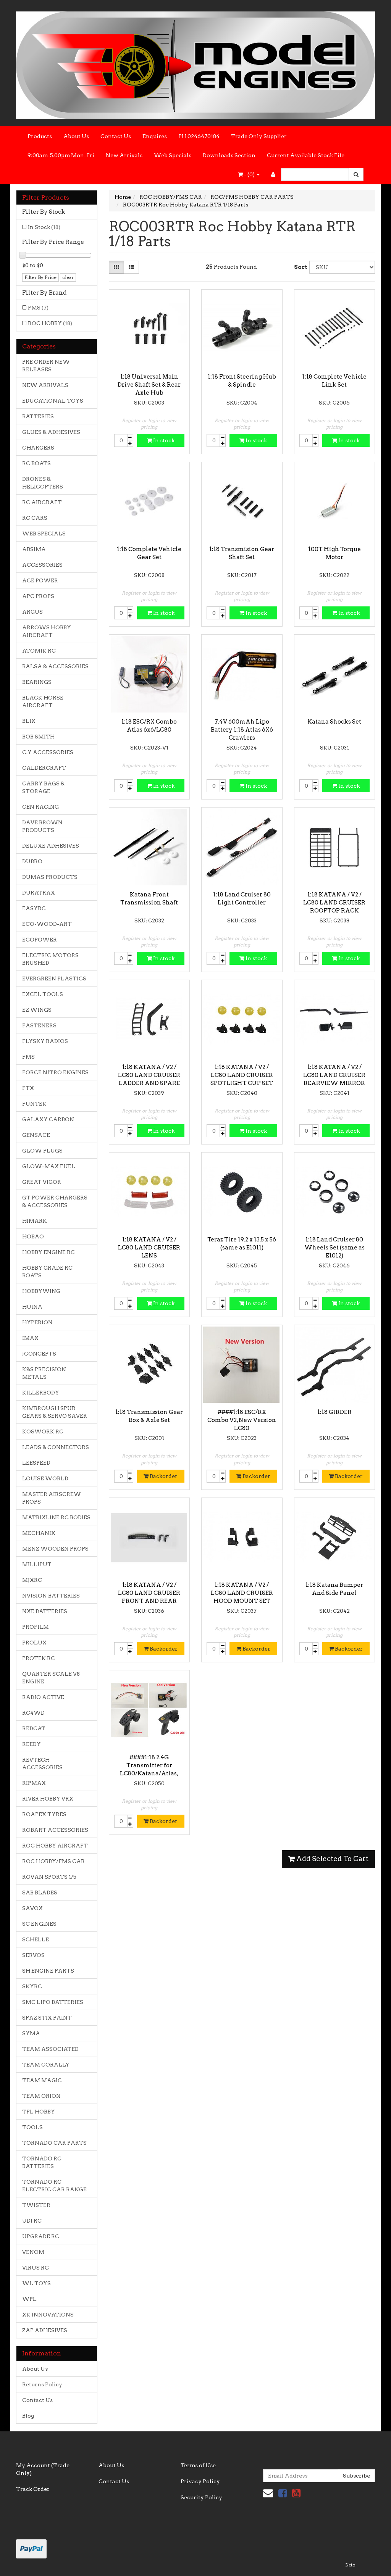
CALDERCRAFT (44, 768)
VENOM (33, 2252)
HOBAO (33, 1236)
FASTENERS (39, 1025)
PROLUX (34, 1643)
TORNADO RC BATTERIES (42, 2162)
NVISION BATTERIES (51, 1596)
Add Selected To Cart (332, 1859)
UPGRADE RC (41, 2236)
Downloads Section (229, 155)
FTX (28, 1088)
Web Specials (173, 155)
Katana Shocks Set (334, 722)
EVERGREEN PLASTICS (54, 978)
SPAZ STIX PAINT (47, 2018)
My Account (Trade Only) (43, 2469)
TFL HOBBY (39, 2112)
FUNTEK (34, 1104)
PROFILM (36, 1627)
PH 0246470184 (199, 136)
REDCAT (34, 1728)
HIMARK (35, 1221)
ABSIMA (34, 549)
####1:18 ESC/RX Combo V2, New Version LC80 (242, 1420)
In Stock (44, 227)
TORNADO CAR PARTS (54, 2143)
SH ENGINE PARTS (48, 1971)
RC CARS (35, 518)
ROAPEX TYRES (44, 1814)
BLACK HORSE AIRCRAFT (43, 701)
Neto (350, 2565)
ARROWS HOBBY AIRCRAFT (47, 631)
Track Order (33, 2489)
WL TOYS (36, 2283)
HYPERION (37, 1322)
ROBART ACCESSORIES (55, 1830)
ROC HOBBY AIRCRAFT (55, 1846)
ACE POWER (40, 580)
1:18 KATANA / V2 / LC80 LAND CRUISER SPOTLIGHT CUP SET (242, 1075)
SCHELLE (36, 1939)
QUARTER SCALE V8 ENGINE (51, 1678)
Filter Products (46, 198)
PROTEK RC (39, 1658)
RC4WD (33, 1713)
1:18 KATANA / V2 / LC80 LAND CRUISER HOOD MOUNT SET (242, 1593)
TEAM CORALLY (46, 2065)
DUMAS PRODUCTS (50, 877)
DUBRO (32, 861)
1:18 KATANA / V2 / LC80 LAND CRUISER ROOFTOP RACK (334, 903)
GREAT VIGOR (42, 1182)
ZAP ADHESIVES (45, 2330)
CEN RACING (40, 807)
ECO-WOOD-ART (47, 924)
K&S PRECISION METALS (44, 1373)
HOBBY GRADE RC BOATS (47, 1272)
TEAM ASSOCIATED (50, 2049)
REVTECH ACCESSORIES (42, 1764)
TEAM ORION (41, 2096)
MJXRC (32, 1580)
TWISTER (36, 2205)
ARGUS (32, 612)
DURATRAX (39, 893)
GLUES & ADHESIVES (51, 432)
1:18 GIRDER (334, 1412)
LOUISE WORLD (45, 1478)
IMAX (30, 1338)
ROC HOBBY (50, 323)
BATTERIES (38, 416)
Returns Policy (42, 2384)
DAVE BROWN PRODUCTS (42, 826)
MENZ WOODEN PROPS (55, 1549)
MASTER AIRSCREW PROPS (52, 1498)
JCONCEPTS (39, 1354)
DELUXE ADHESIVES (51, 846)
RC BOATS (36, 463)
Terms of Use (198, 2465)
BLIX (29, 721)
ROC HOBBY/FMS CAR (53, 1861)
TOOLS (32, 2127)
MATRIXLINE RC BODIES (56, 1517)
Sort (299, 267)
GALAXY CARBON (48, 1119)
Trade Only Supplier (259, 136)
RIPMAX (34, 1783)
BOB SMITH (38, 737)
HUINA (32, 1307)
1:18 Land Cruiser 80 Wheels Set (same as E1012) (334, 1248)
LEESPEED (36, 1463)
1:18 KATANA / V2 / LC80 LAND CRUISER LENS (149, 1248)
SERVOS (33, 1955)
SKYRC (32, 1986)
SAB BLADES (40, 1893)
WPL (29, 2299)
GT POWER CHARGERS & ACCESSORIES (55, 1201)
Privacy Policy (200, 2481)
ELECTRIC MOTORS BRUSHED (50, 959)
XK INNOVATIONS (48, 2315)
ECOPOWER (40, 940)
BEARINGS (37, 682)
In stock (163, 440)
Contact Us (116, 136)
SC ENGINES (39, 1924)
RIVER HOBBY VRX (48, 1799)
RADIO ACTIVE (43, 1697)
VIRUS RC (36, 2268)
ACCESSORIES (42, 565)
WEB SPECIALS (44, 534)
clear (68, 277)
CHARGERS (38, 448)
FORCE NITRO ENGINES (55, 1072)
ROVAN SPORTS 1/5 (49, 1877)
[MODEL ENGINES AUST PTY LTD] (195, 63)
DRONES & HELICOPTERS (43, 483)
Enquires (155, 136)
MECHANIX (39, 1533)
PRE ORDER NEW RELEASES (46, 366)
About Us (76, 136)
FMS (38, 308)
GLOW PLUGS (42, 1151)
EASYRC (34, 908)
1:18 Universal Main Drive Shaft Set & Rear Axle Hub (149, 385)
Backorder (163, 1476)
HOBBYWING (41, 1291)
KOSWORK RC (43, 1431)
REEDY (32, 1744)
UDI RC (32, 2221)
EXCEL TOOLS (43, 994)
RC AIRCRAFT (42, 502)
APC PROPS (38, 596)
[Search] (356, 174)
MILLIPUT (37, 1564)
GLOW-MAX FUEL (49, 1166)
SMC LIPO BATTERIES (53, 2002)
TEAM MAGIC (42, 2080)
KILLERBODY (41, 1393)
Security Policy (201, 2497)
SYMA (31, 2033)
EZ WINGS (37, 1010)
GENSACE (36, 1135)
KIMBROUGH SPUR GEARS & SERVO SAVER (55, 1412)
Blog (28, 2416)
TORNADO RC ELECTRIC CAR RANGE (54, 2186)
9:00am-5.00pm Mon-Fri (61, 155)
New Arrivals (124, 155)
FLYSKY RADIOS (45, 1041)
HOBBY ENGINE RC (48, 1252)
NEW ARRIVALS (45, 385)
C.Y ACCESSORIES (48, 752)
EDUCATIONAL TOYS (53, 401)
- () (249, 174)
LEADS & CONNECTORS (56, 1447)
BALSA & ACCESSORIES (55, 666)
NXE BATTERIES (45, 1611)
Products (40, 136)
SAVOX (32, 1908)
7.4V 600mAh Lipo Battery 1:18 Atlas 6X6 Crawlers (242, 730)
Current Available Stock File (306, 155)
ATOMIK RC (39, 651)
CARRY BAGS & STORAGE (43, 787)
